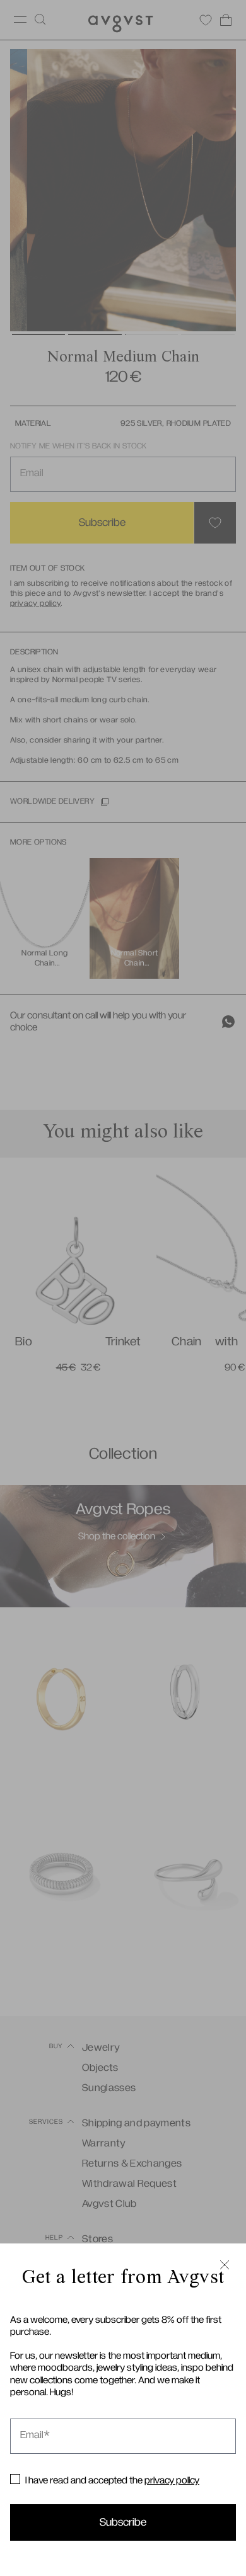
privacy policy (172, 2480)
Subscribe (123, 2522)
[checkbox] (15, 2479)
